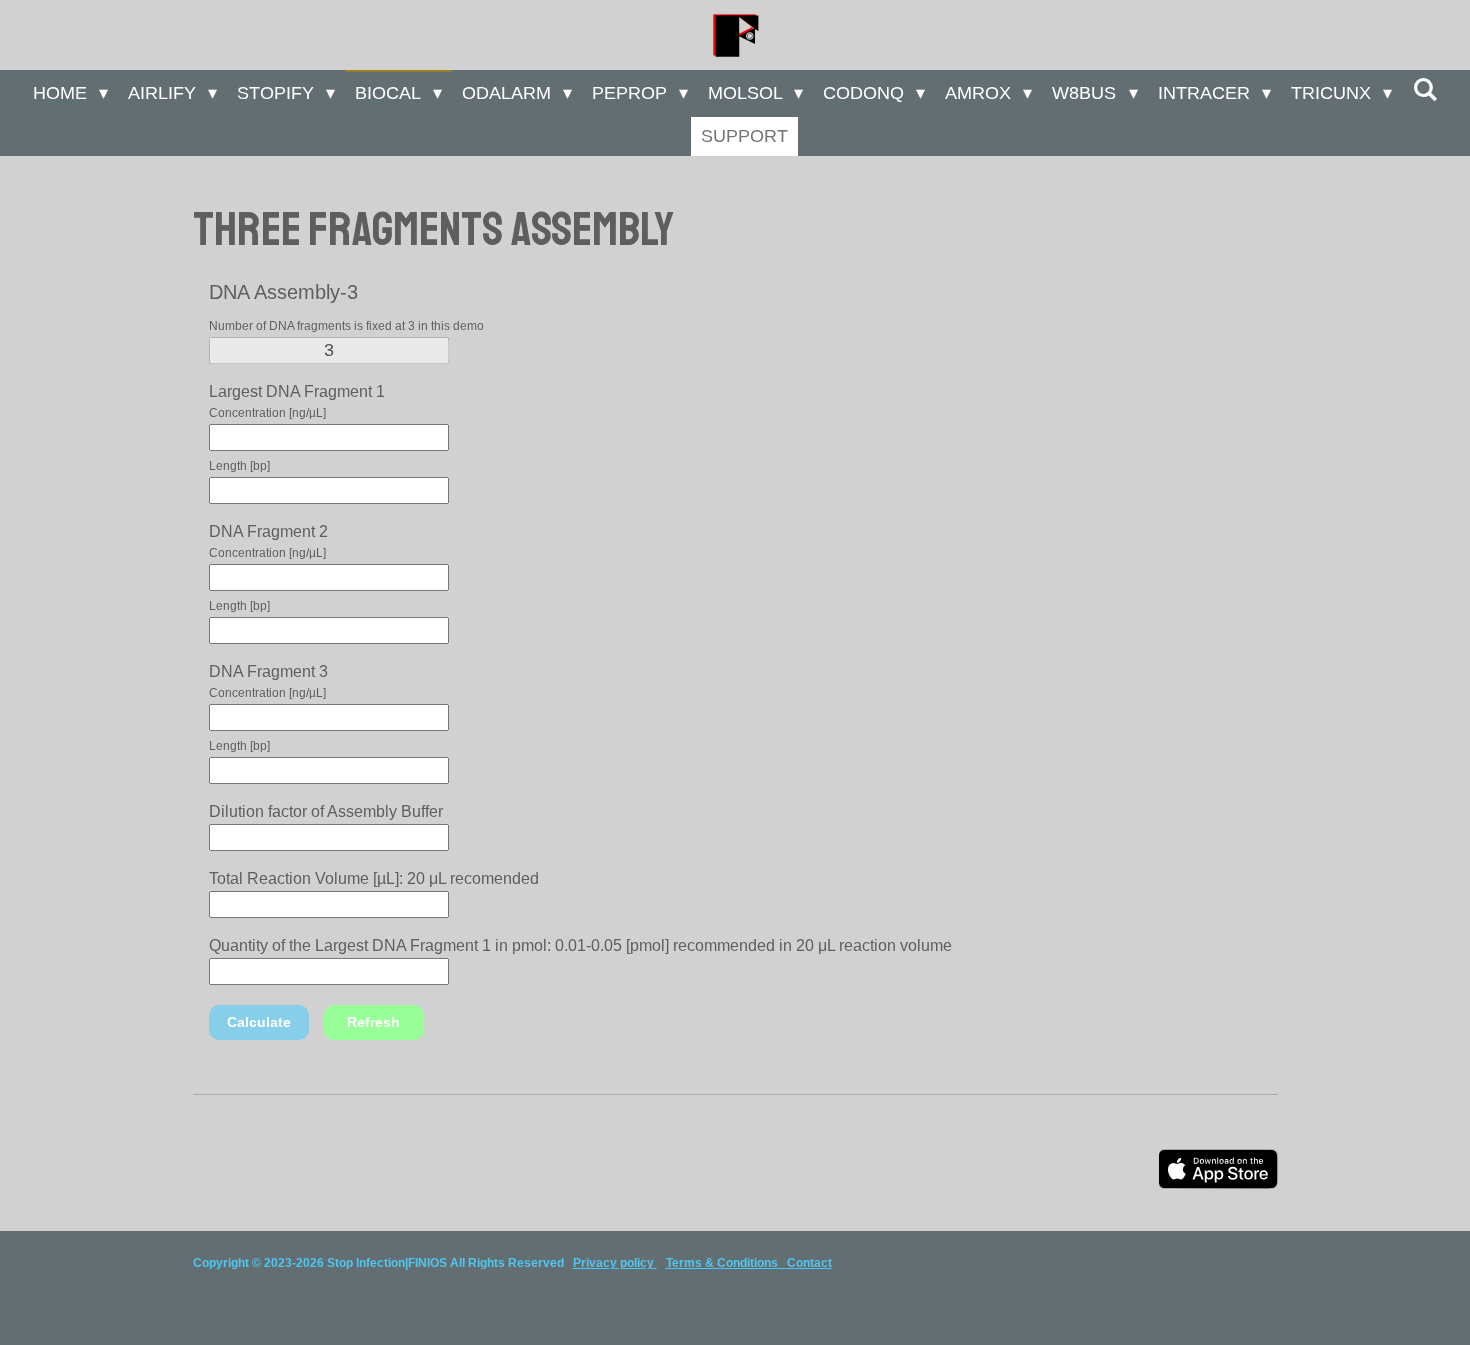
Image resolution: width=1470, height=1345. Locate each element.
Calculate (259, 1022)
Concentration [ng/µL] (267, 413)
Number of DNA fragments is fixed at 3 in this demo (346, 326)
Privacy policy (615, 1263)
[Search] (1424, 90)
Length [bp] (239, 466)
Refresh (373, 1022)
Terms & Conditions (726, 1263)
